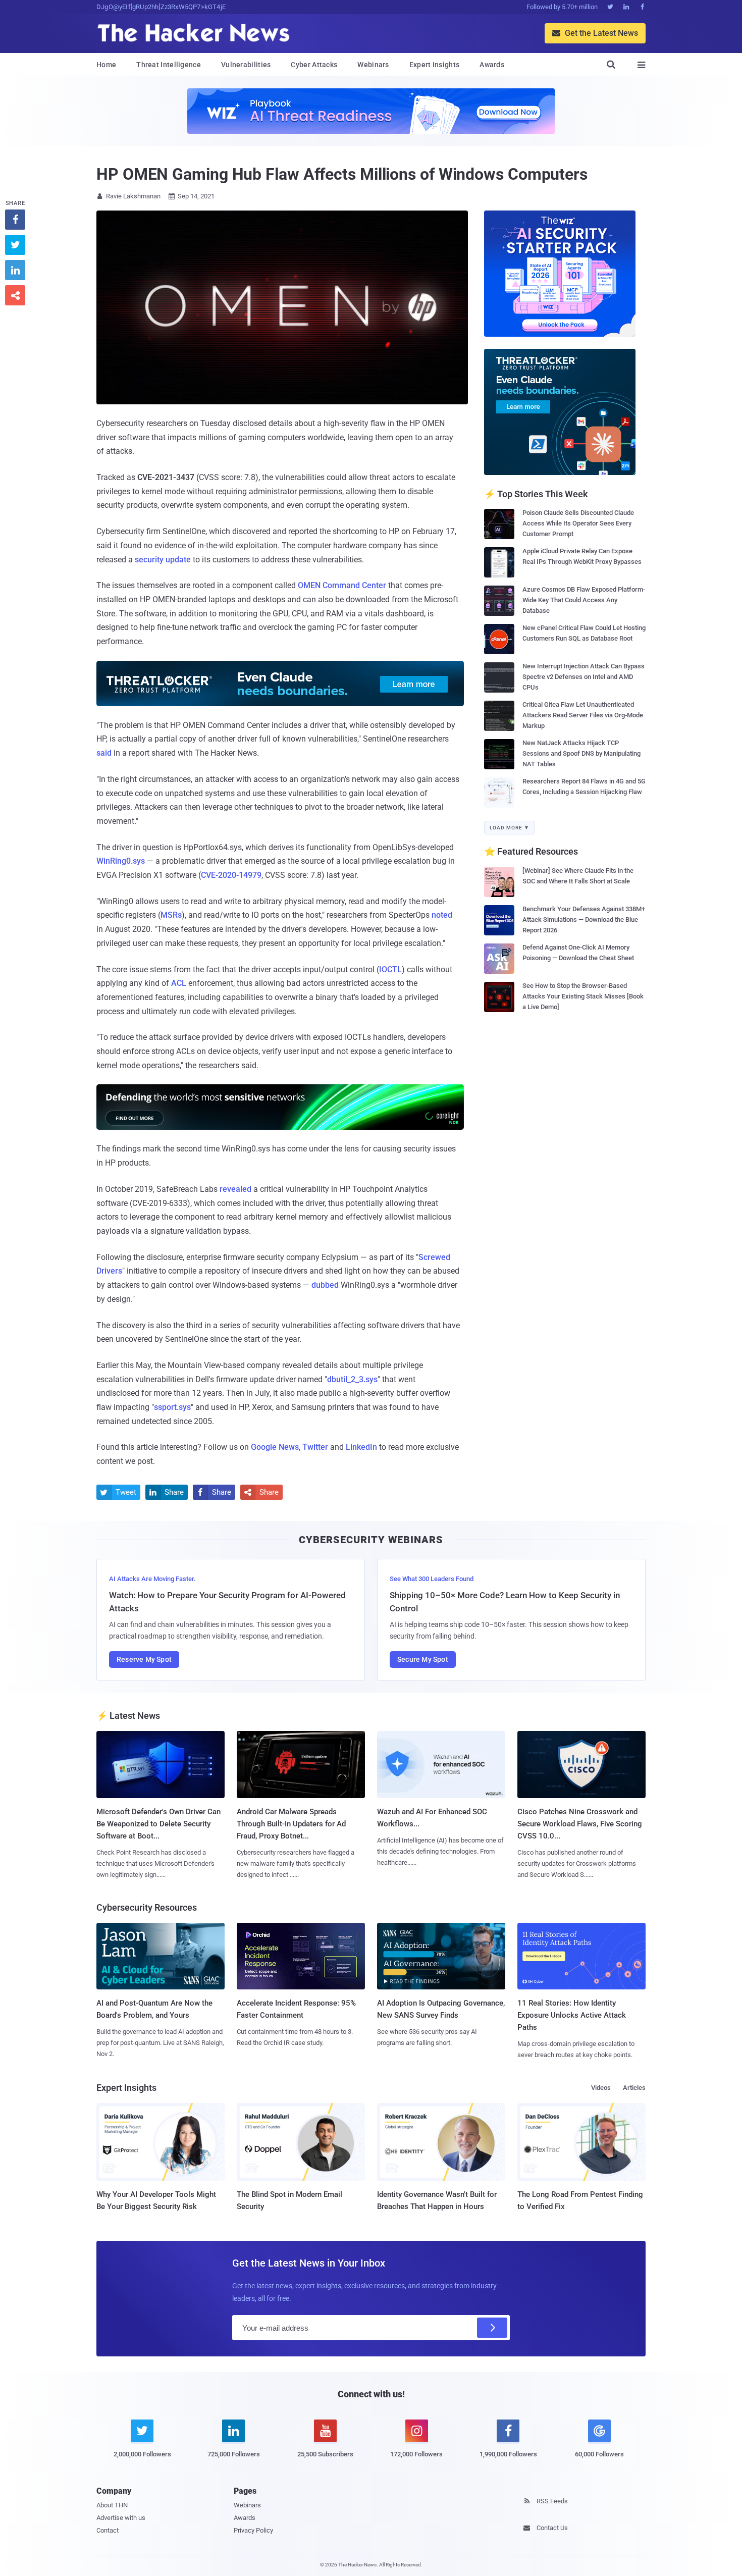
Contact (108, 2530)
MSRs (171, 915)
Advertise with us (121, 2518)
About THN (112, 2505)
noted (442, 915)
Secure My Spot (423, 1659)
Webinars (373, 65)
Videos (601, 2088)
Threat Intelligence (169, 65)
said (104, 753)
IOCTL (390, 969)
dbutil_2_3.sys (352, 1379)
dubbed (325, 1285)
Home (106, 65)
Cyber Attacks (314, 65)
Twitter (315, 1447)
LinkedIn (361, 1447)
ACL (179, 983)
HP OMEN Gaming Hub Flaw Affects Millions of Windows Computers (342, 174)
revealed (235, 1189)
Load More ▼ (510, 828)
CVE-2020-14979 (231, 875)
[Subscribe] (492, 2328)
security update (163, 560)
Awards (492, 65)
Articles (634, 2088)
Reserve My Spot (144, 1659)
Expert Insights (435, 65)
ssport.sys (172, 1407)
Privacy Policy (253, 2530)
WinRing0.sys (121, 861)
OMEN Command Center (342, 585)
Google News (275, 1447)
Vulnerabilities (246, 65)
